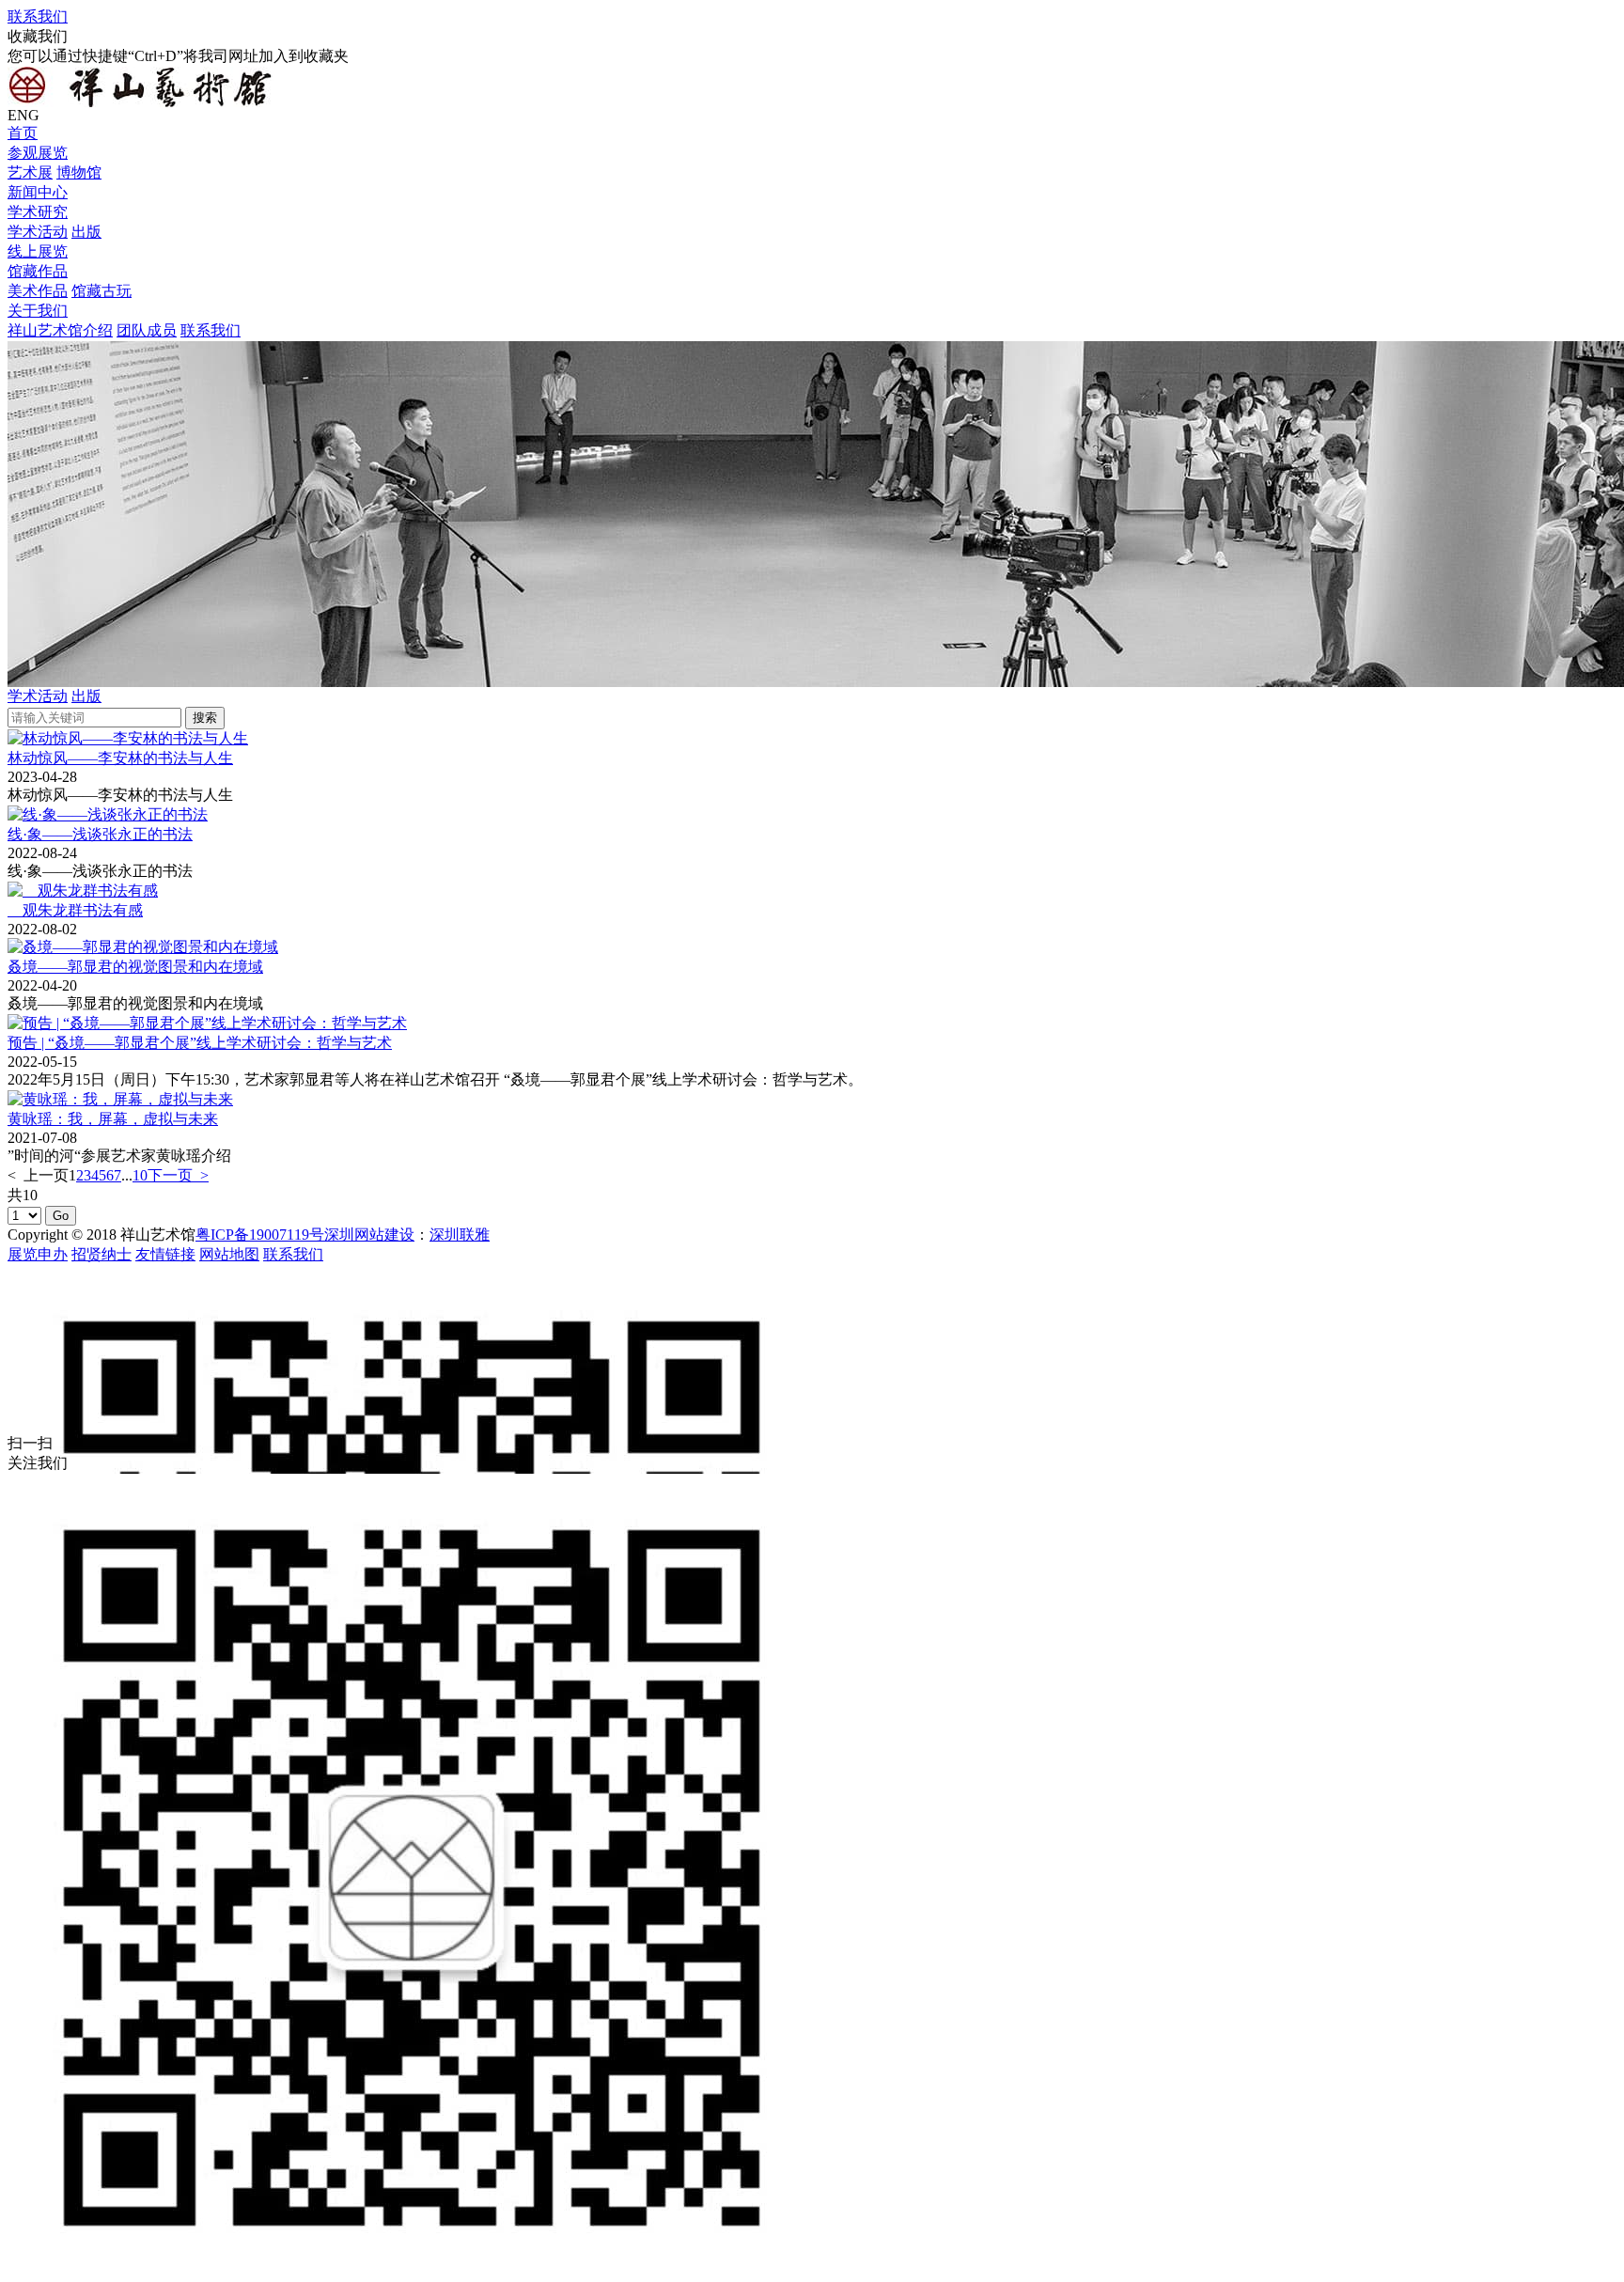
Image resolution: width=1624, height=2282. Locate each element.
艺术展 (30, 172)
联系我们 (38, 16)
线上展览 (38, 251)
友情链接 (165, 1254)
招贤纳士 (101, 1254)
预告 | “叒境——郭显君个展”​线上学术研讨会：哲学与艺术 (200, 1043)
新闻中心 (38, 192)
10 (140, 1175)
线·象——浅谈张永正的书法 (100, 834)
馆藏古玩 (101, 291)
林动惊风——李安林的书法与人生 (120, 758)
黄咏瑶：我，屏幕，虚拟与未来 (113, 1119)
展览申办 (38, 1254)
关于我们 (38, 311)
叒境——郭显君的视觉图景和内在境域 (135, 967)
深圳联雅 (460, 1235)
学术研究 (38, 212)
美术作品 (38, 291)
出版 (86, 232)
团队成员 (147, 330)
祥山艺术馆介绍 (60, 330)
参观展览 (38, 153)
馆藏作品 (38, 271)
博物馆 (79, 172)
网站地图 (229, 1254)
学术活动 (38, 232)
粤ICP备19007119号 (260, 1235)
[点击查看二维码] (812, 1350)
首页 (23, 133)
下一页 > (178, 1175)
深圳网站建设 (369, 1235)
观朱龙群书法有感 (75, 910)
